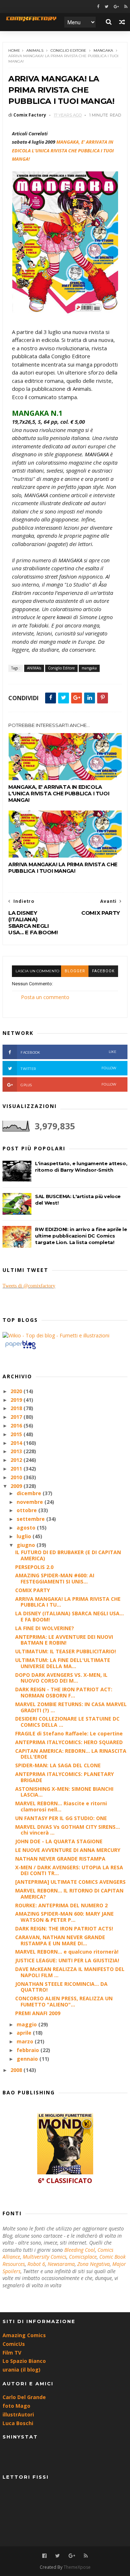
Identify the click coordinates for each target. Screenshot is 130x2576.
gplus (69, 1085)
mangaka (103, 50)
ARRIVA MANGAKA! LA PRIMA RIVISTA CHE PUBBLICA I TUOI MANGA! (63, 868)
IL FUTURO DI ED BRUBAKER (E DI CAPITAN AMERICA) (68, 1555)
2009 (17, 1486)
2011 (17, 1469)
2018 (17, 1408)
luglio (25, 1536)
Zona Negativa (94, 2264)
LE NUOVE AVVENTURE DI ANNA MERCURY (68, 1850)
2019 (17, 1400)
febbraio (29, 2050)
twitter (69, 1068)
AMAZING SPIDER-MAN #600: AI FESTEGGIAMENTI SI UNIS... (55, 1578)
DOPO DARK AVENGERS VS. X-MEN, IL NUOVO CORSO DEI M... (61, 1678)
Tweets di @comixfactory (29, 1286)
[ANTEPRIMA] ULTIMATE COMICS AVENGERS (70, 1882)
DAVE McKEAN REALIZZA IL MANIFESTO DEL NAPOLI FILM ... (70, 1972)
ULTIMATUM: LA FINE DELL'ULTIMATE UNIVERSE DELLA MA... (63, 1663)
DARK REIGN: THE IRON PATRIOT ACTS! (64, 1928)
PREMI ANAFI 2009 (38, 2013)
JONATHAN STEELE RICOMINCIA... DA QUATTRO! (61, 1987)
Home (14, 50)
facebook (103, 971)
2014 (17, 1443)
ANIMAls (35, 50)
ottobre (27, 1510)
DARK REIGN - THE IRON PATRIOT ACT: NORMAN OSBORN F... (64, 1692)
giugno (27, 1545)
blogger (75, 971)
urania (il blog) (21, 2370)
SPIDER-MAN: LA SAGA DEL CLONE (58, 1765)
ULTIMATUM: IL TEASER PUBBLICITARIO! (66, 1651)
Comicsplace (83, 2257)
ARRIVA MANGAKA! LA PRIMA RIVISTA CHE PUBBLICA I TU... (68, 1602)
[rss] (126, 7)
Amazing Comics (24, 2335)
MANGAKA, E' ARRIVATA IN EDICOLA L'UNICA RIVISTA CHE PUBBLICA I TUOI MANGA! (59, 794)
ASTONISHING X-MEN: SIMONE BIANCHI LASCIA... (64, 1792)
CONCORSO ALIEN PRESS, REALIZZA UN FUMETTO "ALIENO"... (64, 2001)
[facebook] (98, 7)
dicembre (30, 1493)
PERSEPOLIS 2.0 (34, 1567)
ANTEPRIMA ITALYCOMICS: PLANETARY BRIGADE (64, 1777)
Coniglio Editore (68, 50)
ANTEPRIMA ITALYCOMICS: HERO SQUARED (69, 1742)
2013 (17, 1451)
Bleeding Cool (80, 2250)
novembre (31, 1502)
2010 (17, 1477)
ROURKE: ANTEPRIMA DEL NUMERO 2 (61, 1905)
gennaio (28, 2059)
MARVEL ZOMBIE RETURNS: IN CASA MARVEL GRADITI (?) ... (71, 1707)
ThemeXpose (77, 2567)
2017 (17, 1417)
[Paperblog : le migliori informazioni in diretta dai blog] (20, 1349)
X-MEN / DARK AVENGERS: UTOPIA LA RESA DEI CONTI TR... (69, 1870)
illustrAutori (18, 2414)
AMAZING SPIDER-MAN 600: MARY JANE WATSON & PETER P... (64, 1917)
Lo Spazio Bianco (24, 2361)
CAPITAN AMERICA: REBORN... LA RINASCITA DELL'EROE (71, 1754)
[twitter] (107, 7)
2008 (17, 2070)
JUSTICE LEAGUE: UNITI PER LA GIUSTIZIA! (67, 1960)
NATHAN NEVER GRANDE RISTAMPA (60, 1859)
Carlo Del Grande (24, 2397)
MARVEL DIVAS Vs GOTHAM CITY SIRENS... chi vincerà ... (68, 1830)
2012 (17, 1460)
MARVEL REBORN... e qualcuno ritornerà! (67, 1952)
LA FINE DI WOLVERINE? (45, 1628)
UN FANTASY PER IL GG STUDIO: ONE (61, 1818)
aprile (25, 2033)
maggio (27, 2024)
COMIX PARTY (32, 1590)
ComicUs (14, 2344)
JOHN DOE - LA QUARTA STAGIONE (59, 1841)
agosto (27, 1528)
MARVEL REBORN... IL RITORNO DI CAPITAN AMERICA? (69, 1894)
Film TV (12, 2353)
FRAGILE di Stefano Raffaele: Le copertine (69, 1733)
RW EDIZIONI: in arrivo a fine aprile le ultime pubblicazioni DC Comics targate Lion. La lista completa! (81, 1236)
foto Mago (16, 2406)
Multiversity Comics (45, 2257)
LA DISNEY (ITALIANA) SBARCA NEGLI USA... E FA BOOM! (70, 1616)
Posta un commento (45, 997)
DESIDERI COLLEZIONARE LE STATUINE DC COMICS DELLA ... (67, 1722)
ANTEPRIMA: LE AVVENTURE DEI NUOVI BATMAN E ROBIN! (64, 1640)
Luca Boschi (18, 2423)
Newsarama (61, 2264)
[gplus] (116, 7)
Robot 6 (36, 2264)
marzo (26, 2041)
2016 (17, 1426)
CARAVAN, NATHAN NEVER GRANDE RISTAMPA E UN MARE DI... (60, 1940)
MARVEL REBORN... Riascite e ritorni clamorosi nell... (61, 1806)
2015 (17, 1434)
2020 (17, 1391)
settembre (31, 1519)
